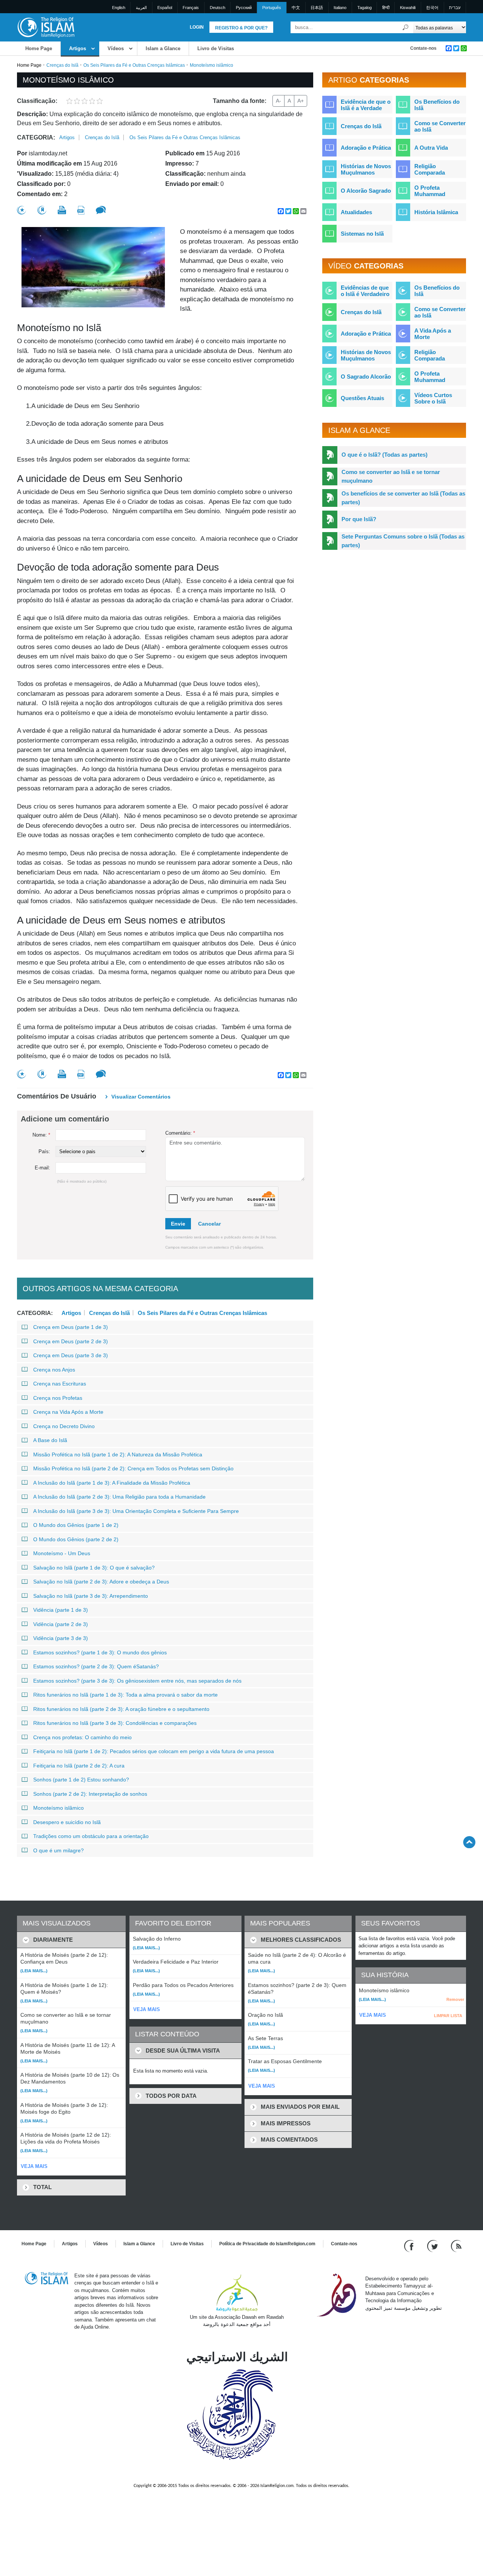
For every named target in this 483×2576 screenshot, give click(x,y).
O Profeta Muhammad (430, 191)
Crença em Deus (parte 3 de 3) (71, 1355)
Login (197, 27)
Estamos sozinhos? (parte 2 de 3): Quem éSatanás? (96, 1666)
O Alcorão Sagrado (366, 191)
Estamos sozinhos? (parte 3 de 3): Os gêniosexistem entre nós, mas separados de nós (137, 1681)
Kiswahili (408, 8)
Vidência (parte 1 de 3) (61, 1610)
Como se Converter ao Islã (440, 126)
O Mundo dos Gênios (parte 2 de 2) (76, 1539)
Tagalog (365, 8)
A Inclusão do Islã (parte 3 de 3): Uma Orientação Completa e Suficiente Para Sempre (136, 1511)
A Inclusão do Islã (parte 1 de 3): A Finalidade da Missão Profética (112, 1483)
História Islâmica (436, 212)
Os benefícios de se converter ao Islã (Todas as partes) (403, 498)
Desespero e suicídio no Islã (67, 1822)
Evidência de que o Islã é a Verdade (366, 105)
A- (278, 101)
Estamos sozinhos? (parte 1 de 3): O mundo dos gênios (100, 1652)
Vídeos (116, 48)
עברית (455, 8)
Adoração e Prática (366, 148)
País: (44, 1151)
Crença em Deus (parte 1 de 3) (71, 1327)
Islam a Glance (163, 48)
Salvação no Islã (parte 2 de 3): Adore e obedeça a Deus (101, 1582)
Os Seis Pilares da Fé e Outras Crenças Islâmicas (134, 65)
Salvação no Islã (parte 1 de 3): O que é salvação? (94, 1568)
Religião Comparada (430, 169)
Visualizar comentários (141, 1097)
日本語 (317, 8)
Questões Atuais (362, 398)
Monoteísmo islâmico (58, 1808)
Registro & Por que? (241, 28)
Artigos (78, 48)
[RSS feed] (456, 2245)
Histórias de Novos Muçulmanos (366, 169)
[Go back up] (469, 1842)
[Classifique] (22, 210)
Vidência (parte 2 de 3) (61, 1624)
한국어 (432, 8)
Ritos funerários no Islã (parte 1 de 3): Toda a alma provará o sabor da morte (125, 1695)
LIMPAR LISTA (448, 2016)
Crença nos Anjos (54, 1370)
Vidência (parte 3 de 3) (61, 1638)
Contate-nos (423, 48)
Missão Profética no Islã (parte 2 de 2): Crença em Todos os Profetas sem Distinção (133, 1468)
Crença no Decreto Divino (64, 1426)
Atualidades (356, 212)
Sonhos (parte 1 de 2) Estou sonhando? (81, 1780)
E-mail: (42, 1168)
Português (272, 8)
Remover (455, 1999)
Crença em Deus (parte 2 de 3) (71, 1341)
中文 (296, 8)
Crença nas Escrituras (60, 1384)
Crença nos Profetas (58, 1398)
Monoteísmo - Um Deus (62, 1553)
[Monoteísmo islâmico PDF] (81, 210)
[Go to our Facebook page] (410, 2245)
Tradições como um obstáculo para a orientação (91, 1836)
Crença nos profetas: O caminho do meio (82, 1737)
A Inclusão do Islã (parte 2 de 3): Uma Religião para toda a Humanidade (119, 1497)
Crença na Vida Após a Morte (68, 1412)
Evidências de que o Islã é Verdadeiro (365, 291)
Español (165, 8)
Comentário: (180, 1133)
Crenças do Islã (62, 65)
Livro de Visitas (216, 48)
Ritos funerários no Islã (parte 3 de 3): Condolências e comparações (115, 1723)
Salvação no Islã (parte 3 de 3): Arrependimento (91, 1596)
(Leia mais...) (34, 1971)
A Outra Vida (431, 148)
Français (191, 8)
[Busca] (406, 27)
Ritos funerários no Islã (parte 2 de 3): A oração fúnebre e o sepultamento (121, 1709)
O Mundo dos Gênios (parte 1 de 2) (76, 1525)
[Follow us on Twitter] (433, 2245)
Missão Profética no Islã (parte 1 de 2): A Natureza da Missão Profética (118, 1454)
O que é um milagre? (58, 1850)
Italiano (340, 8)
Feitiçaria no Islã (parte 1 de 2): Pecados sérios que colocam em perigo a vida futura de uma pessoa (154, 1751)
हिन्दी (386, 8)
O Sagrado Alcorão (366, 377)
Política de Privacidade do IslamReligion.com (267, 2244)
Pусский (244, 8)
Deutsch (218, 8)
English (119, 8)
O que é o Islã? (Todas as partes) (385, 455)
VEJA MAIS (34, 2166)
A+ (301, 101)
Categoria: (36, 137)
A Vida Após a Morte (433, 334)
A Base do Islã (50, 1440)
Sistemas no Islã (362, 234)
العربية (141, 8)
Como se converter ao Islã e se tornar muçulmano (391, 476)
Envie (178, 1224)
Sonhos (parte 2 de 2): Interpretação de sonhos (90, 1794)
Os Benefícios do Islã (437, 105)
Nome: (41, 1135)
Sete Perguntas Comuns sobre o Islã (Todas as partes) (403, 541)
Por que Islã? (359, 519)
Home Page (39, 48)
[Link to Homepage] (46, 27)
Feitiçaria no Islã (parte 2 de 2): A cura (79, 1766)
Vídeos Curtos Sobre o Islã (433, 398)
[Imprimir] (62, 210)
